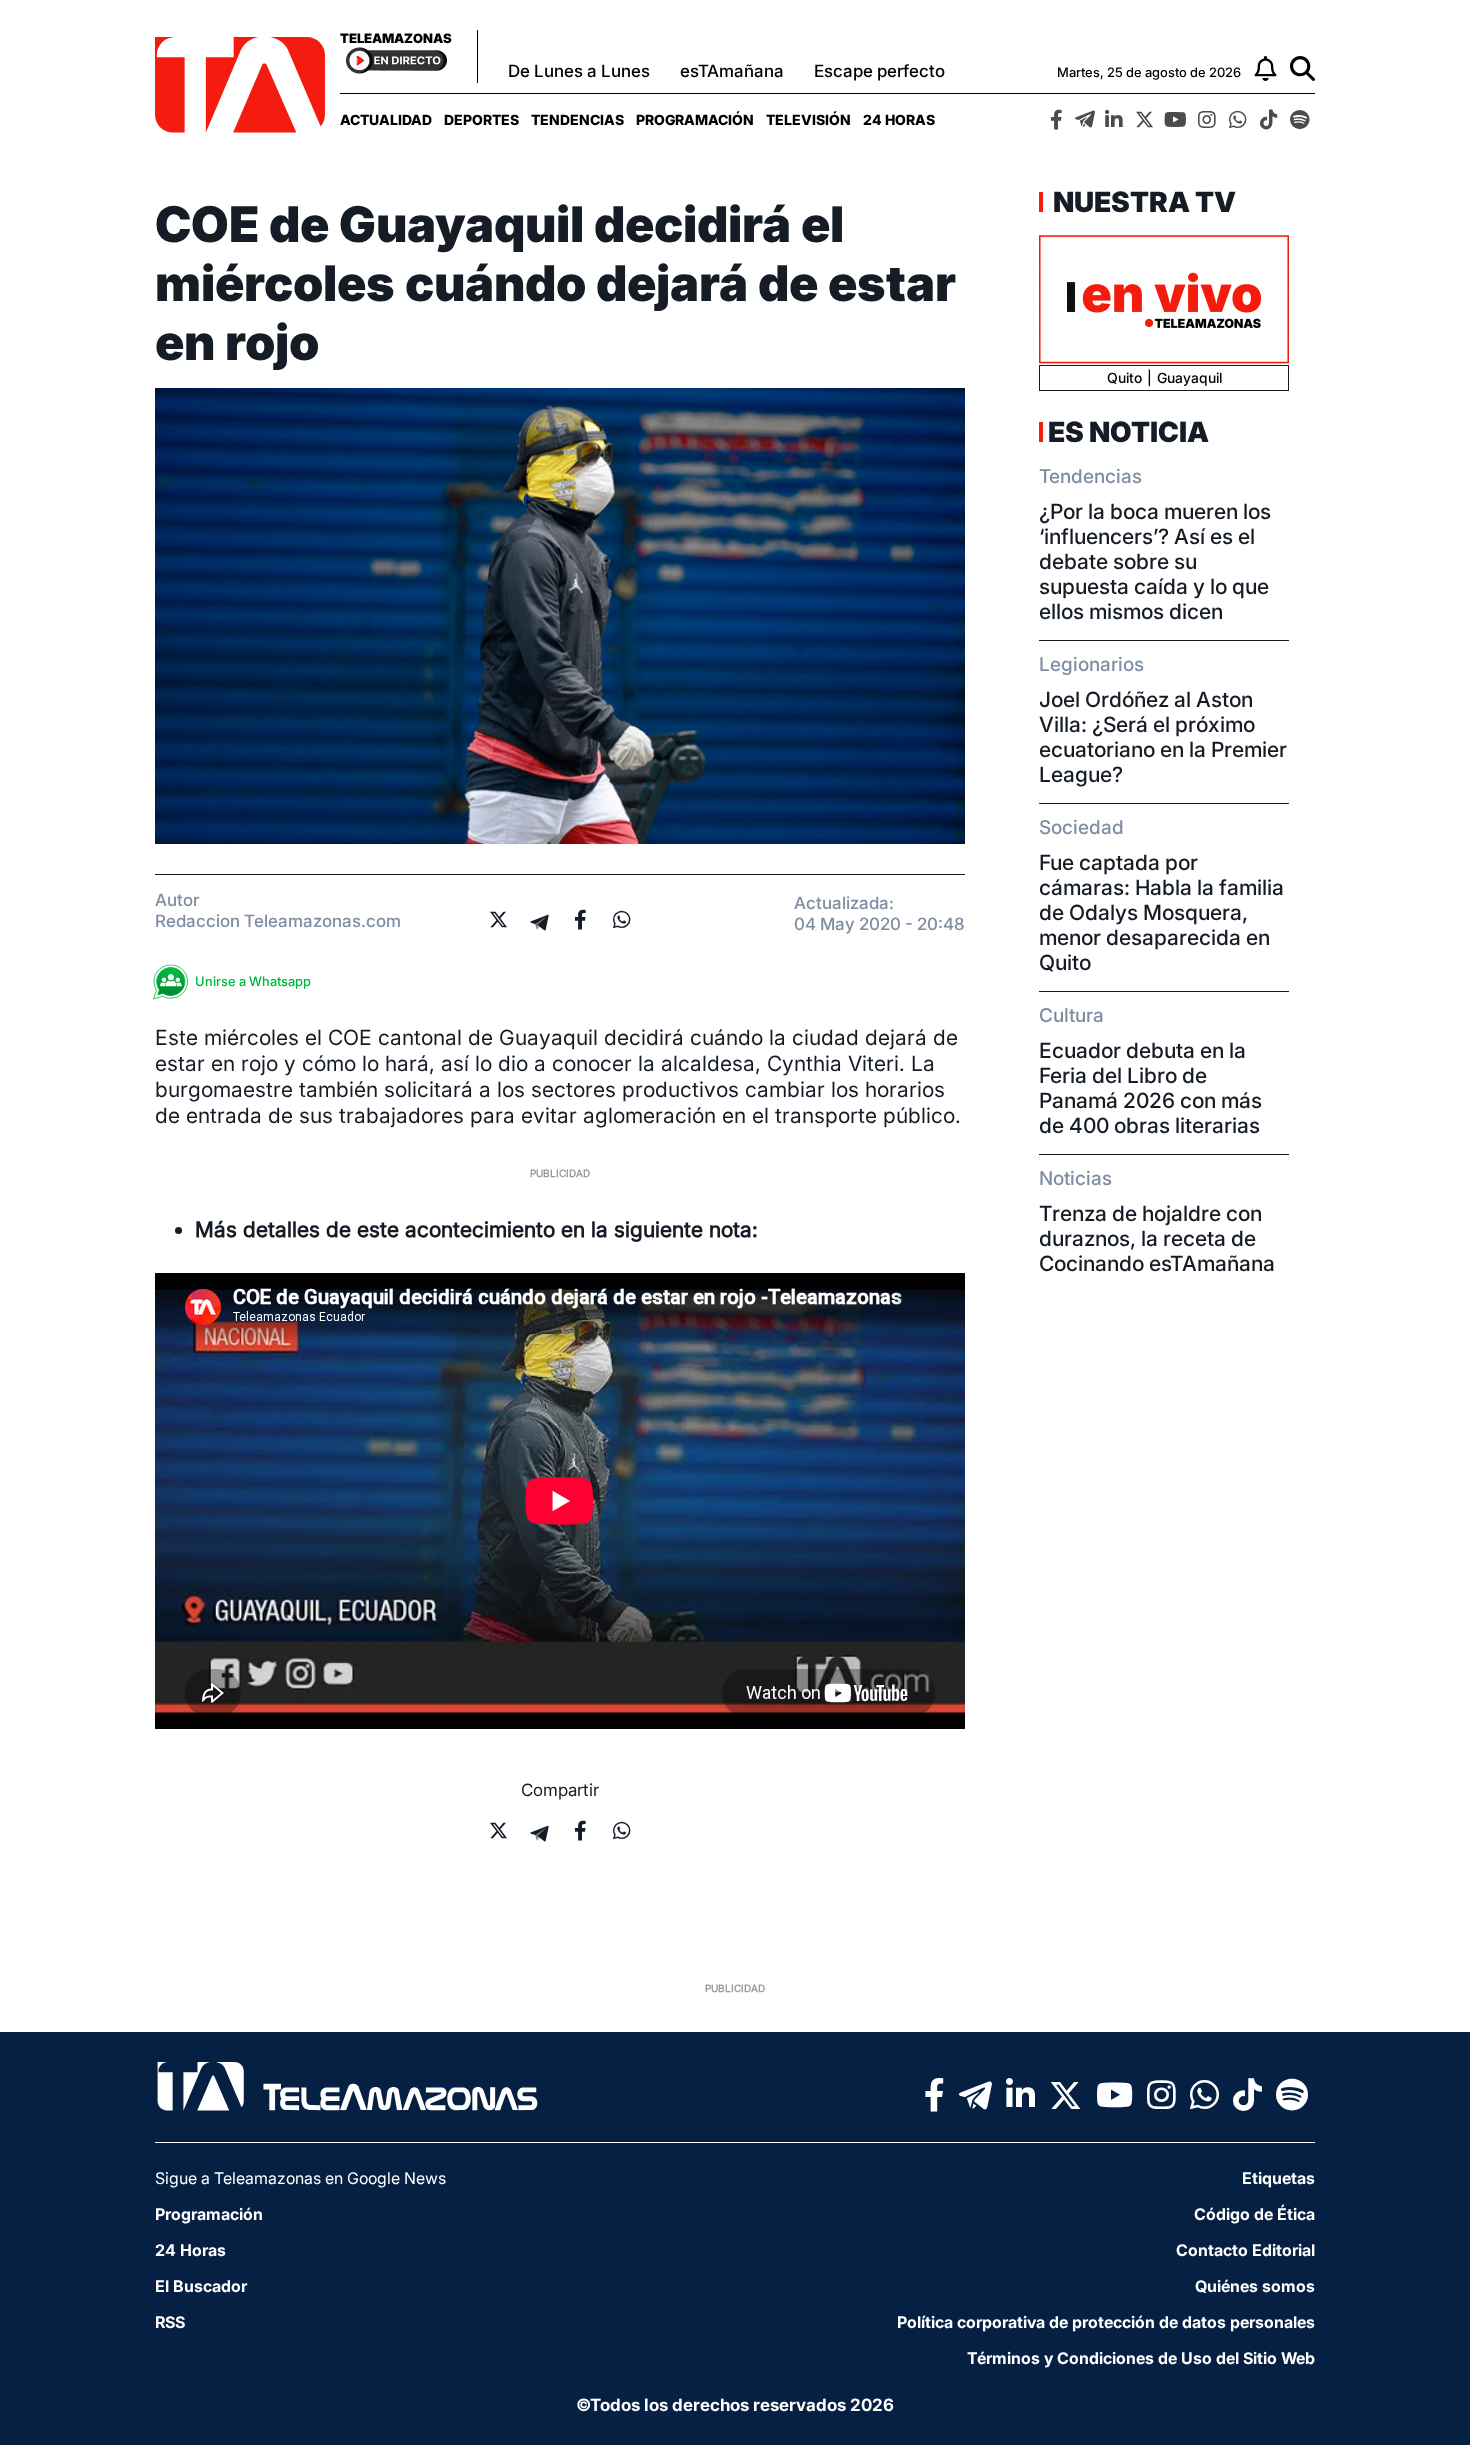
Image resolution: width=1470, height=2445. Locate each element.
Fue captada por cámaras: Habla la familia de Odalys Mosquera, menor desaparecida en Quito (1161, 912)
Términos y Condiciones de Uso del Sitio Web (1141, 2358)
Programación (695, 119)
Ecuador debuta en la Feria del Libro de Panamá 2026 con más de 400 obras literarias (1150, 1088)
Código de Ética (1254, 2214)
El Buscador (201, 2286)
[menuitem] (386, 119)
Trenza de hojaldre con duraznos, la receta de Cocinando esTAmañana (1157, 1238)
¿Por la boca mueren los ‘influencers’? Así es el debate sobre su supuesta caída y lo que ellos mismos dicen (1155, 561)
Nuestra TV (1142, 202)
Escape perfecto (879, 71)
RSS (170, 2322)
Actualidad (386, 119)
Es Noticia (1128, 432)
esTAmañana (732, 71)
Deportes (481, 119)
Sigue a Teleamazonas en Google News (300, 2178)
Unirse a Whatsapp (253, 981)
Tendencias (577, 119)
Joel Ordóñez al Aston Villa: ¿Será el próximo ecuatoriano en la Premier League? (1163, 737)
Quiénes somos (1255, 2286)
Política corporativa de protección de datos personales (1106, 2322)
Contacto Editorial (1245, 2250)
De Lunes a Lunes (579, 71)
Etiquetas (1278, 2178)
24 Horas (899, 119)
